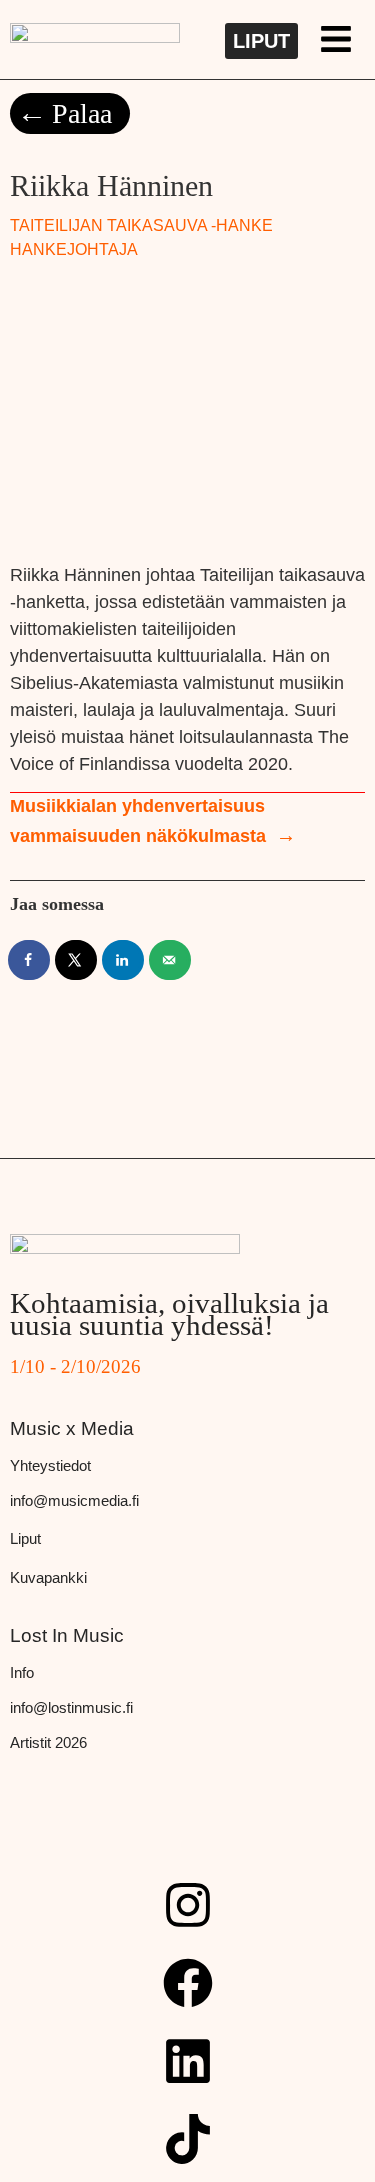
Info (22, 1672)
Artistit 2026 (48, 1742)
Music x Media (72, 1428)
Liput (25, 1538)
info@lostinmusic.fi (71, 1707)
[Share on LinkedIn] (124, 960)
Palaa (82, 113)
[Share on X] (77, 960)
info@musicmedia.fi (74, 1500)
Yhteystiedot (50, 1465)
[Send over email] (171, 960)
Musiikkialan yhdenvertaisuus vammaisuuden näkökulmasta (138, 821)
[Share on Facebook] (30, 960)
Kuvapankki (48, 1577)
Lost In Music (67, 1635)
